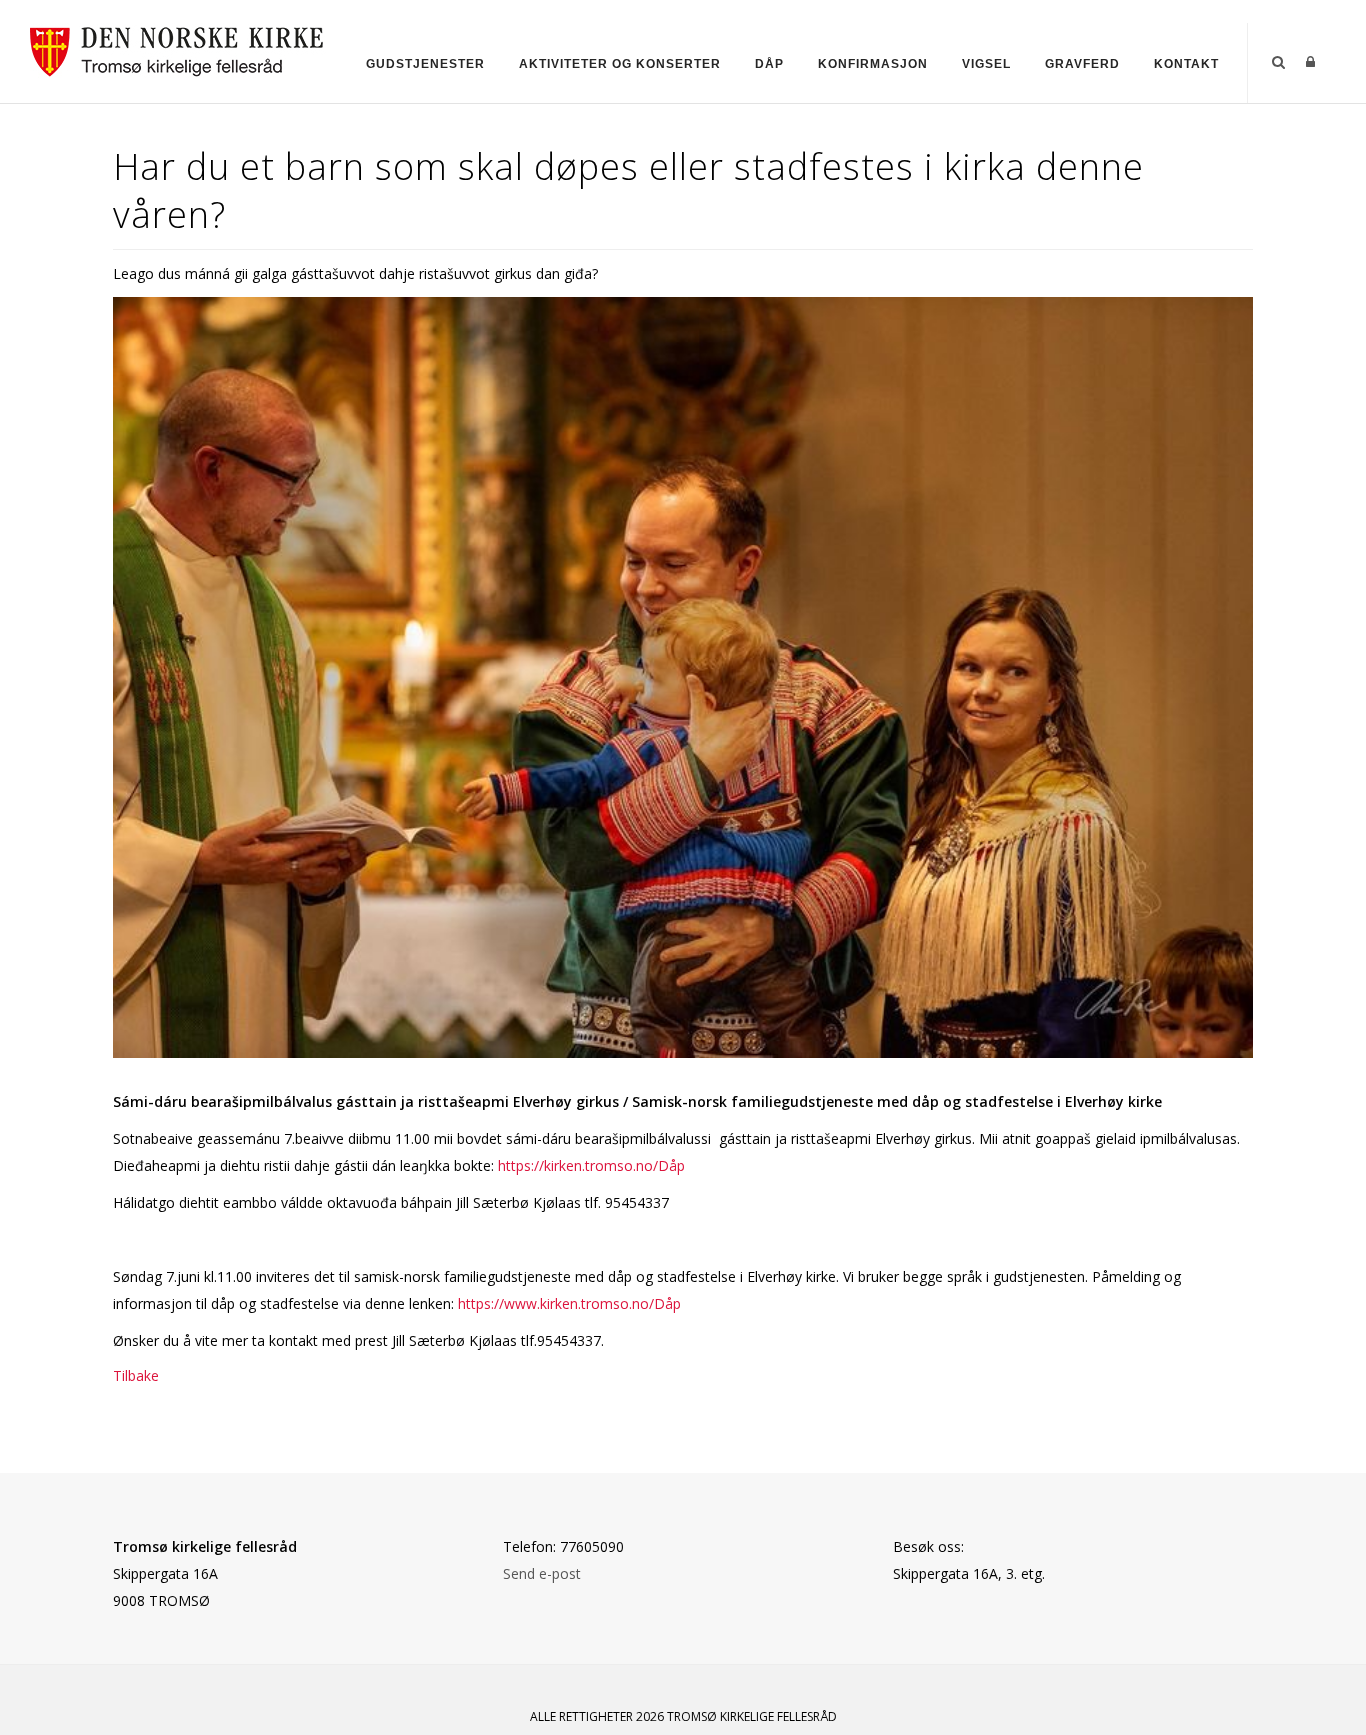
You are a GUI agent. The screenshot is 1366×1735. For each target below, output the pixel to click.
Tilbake (136, 1375)
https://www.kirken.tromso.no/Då (565, 1303)
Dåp (769, 64)
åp (677, 1165)
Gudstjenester (425, 64)
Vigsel (986, 64)
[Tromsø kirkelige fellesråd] (185, 48)
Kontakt (1186, 64)
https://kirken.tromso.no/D (583, 1165)
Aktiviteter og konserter (620, 64)
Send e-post (542, 1573)
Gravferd (1082, 64)
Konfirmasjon (873, 64)
